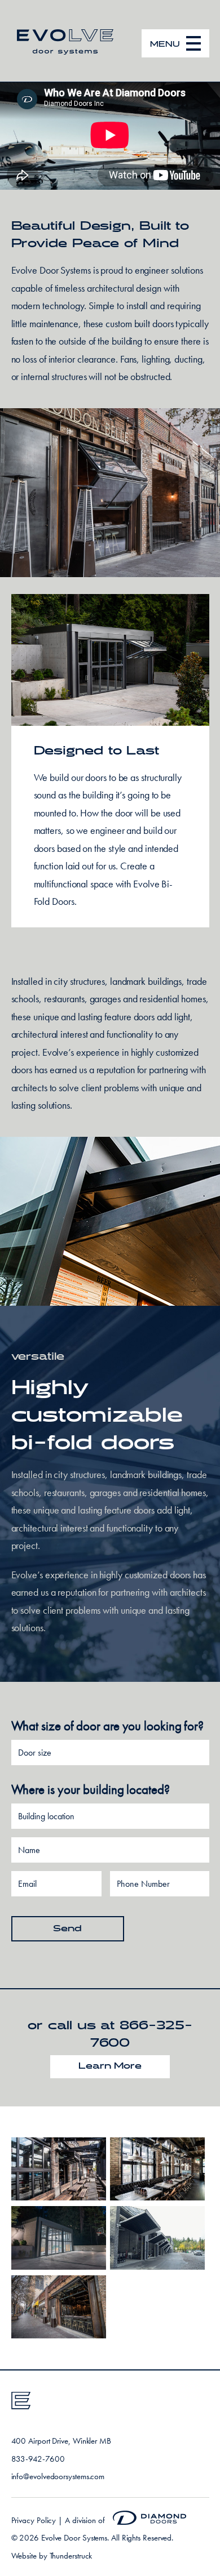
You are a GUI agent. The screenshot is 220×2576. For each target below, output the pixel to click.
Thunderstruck (71, 2556)
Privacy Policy (34, 2520)
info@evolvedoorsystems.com (58, 2476)
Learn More (110, 2066)
